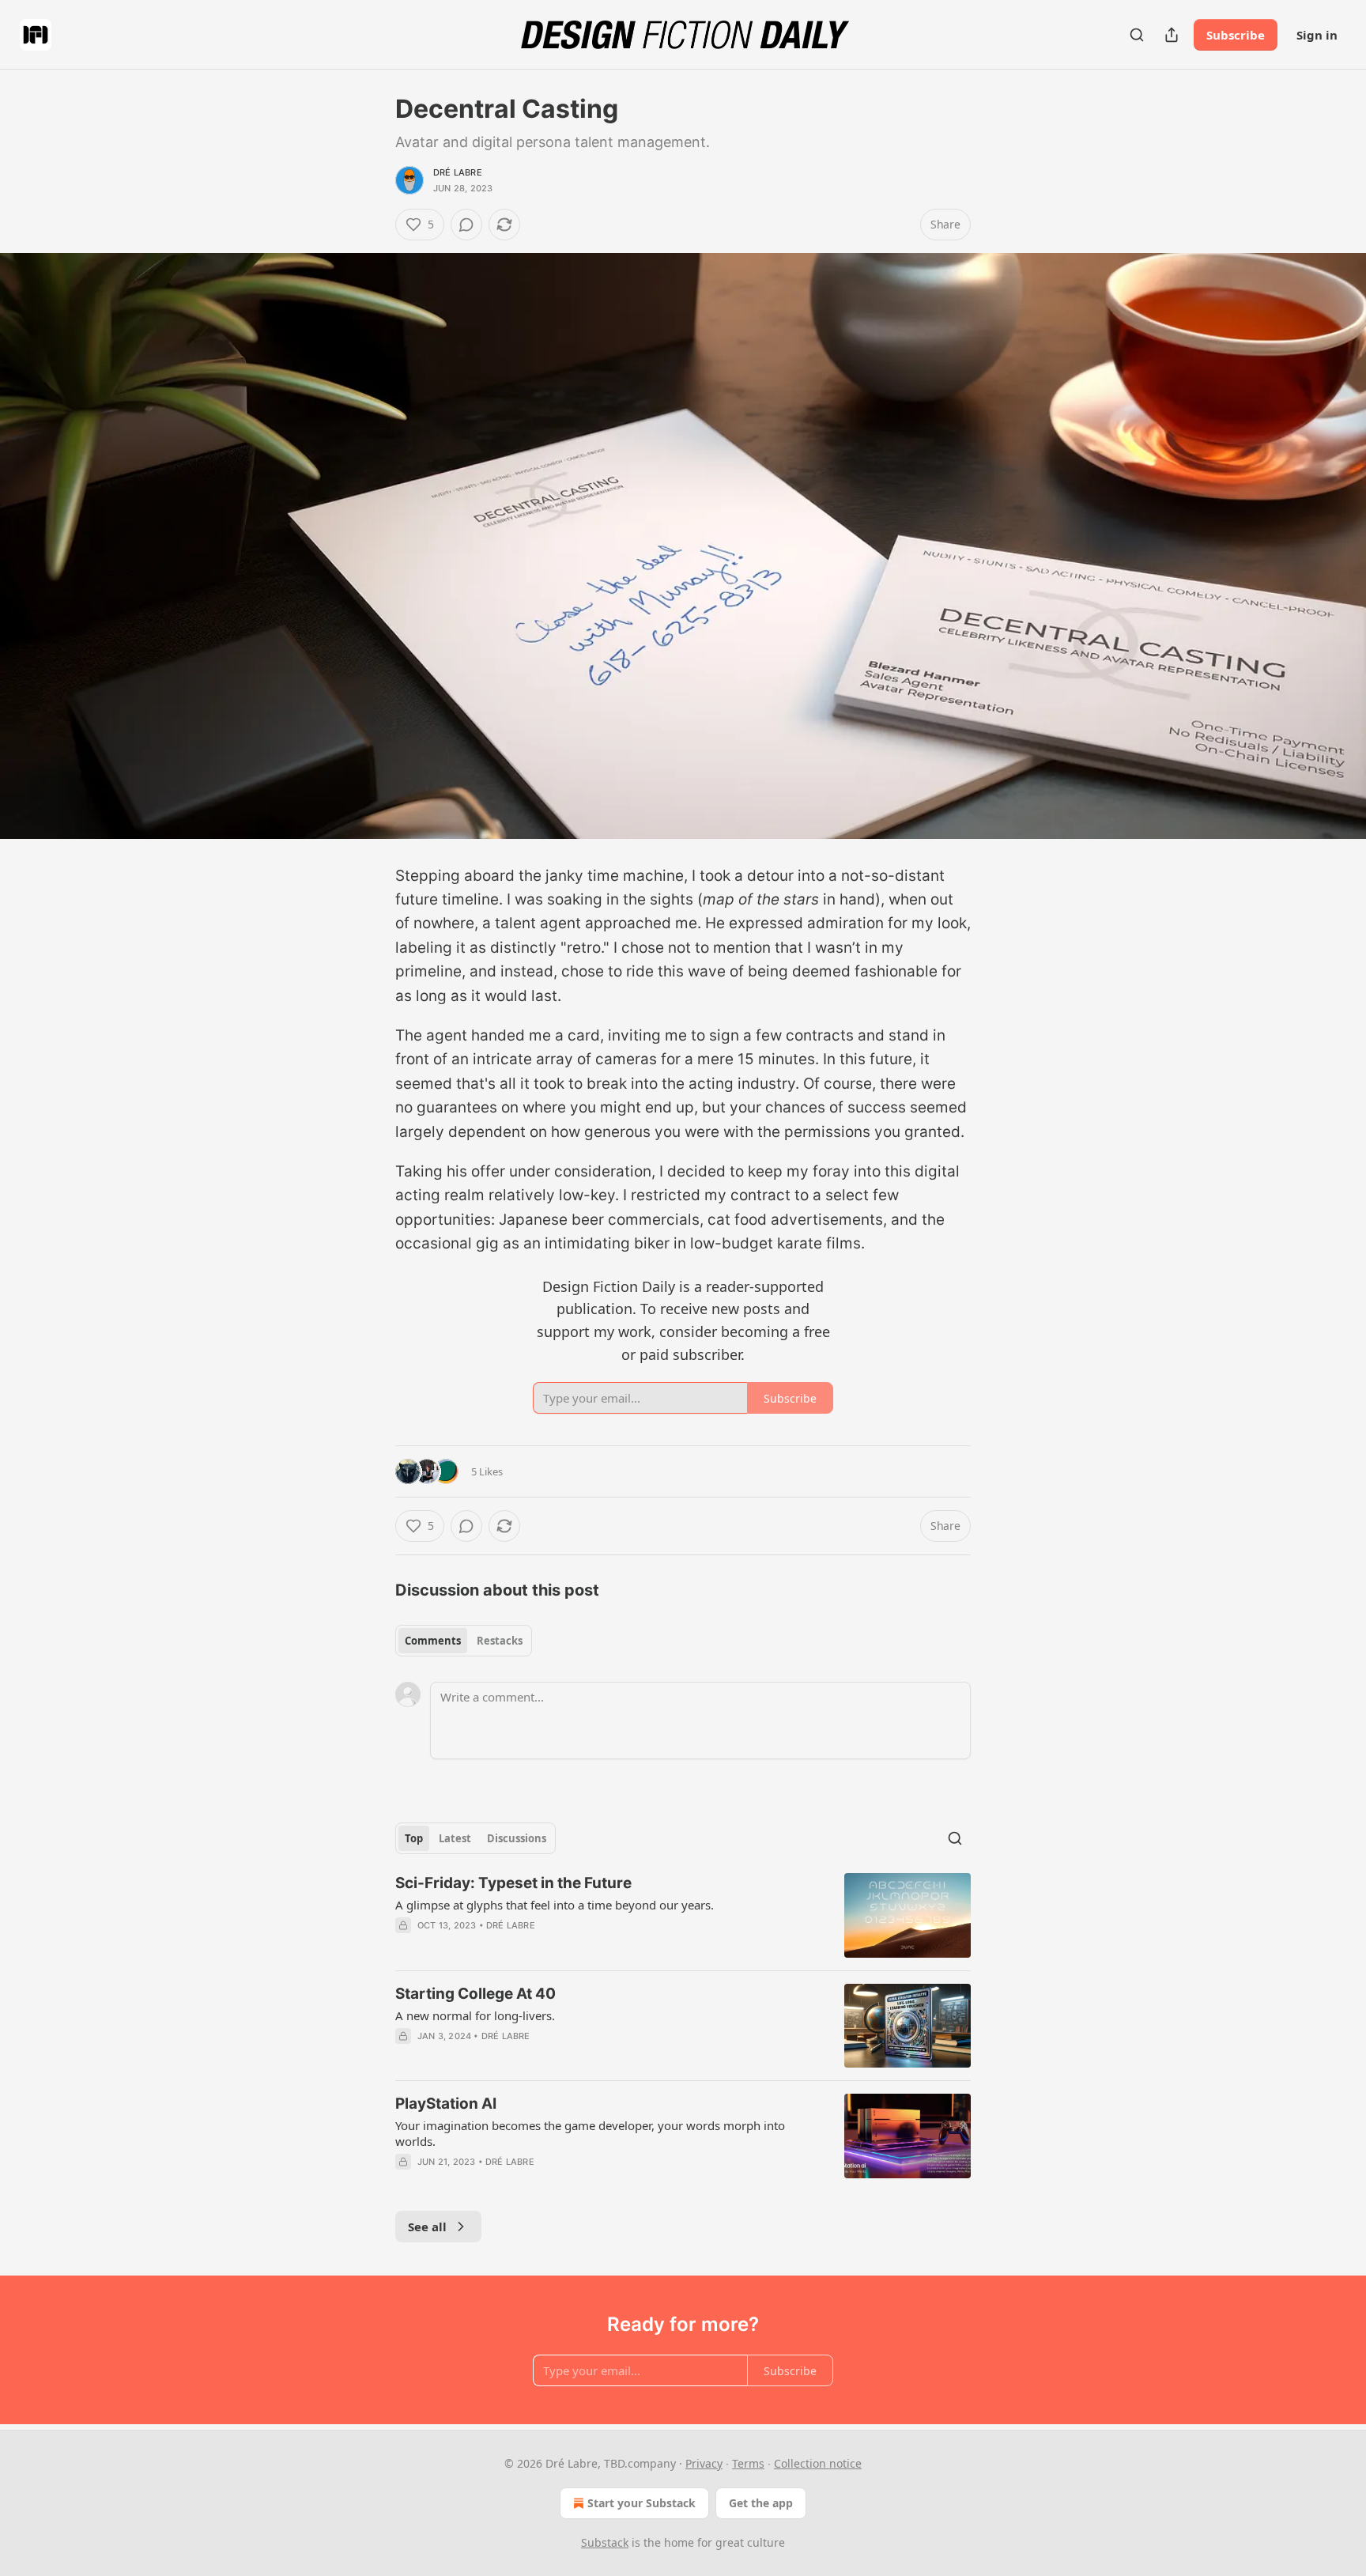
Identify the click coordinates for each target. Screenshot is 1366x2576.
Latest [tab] (455, 1838)
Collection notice (818, 2463)
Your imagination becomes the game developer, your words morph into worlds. (590, 2133)
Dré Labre (458, 172)
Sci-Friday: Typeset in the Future (513, 1883)
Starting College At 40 (475, 1994)
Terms (748, 2463)
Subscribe (1236, 35)
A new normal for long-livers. (475, 2015)
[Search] (1137, 35)
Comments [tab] (433, 1641)
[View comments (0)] (466, 225)
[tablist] (464, 1641)
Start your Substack (641, 2503)
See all (427, 2227)
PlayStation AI (446, 2104)
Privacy (704, 2463)
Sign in (1317, 35)
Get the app (761, 2503)
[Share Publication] (1172, 35)
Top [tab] (414, 1838)
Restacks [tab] (500, 1641)
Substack (605, 2542)
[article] (683, 1915)
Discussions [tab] (517, 1838)
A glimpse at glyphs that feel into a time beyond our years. (555, 1905)
